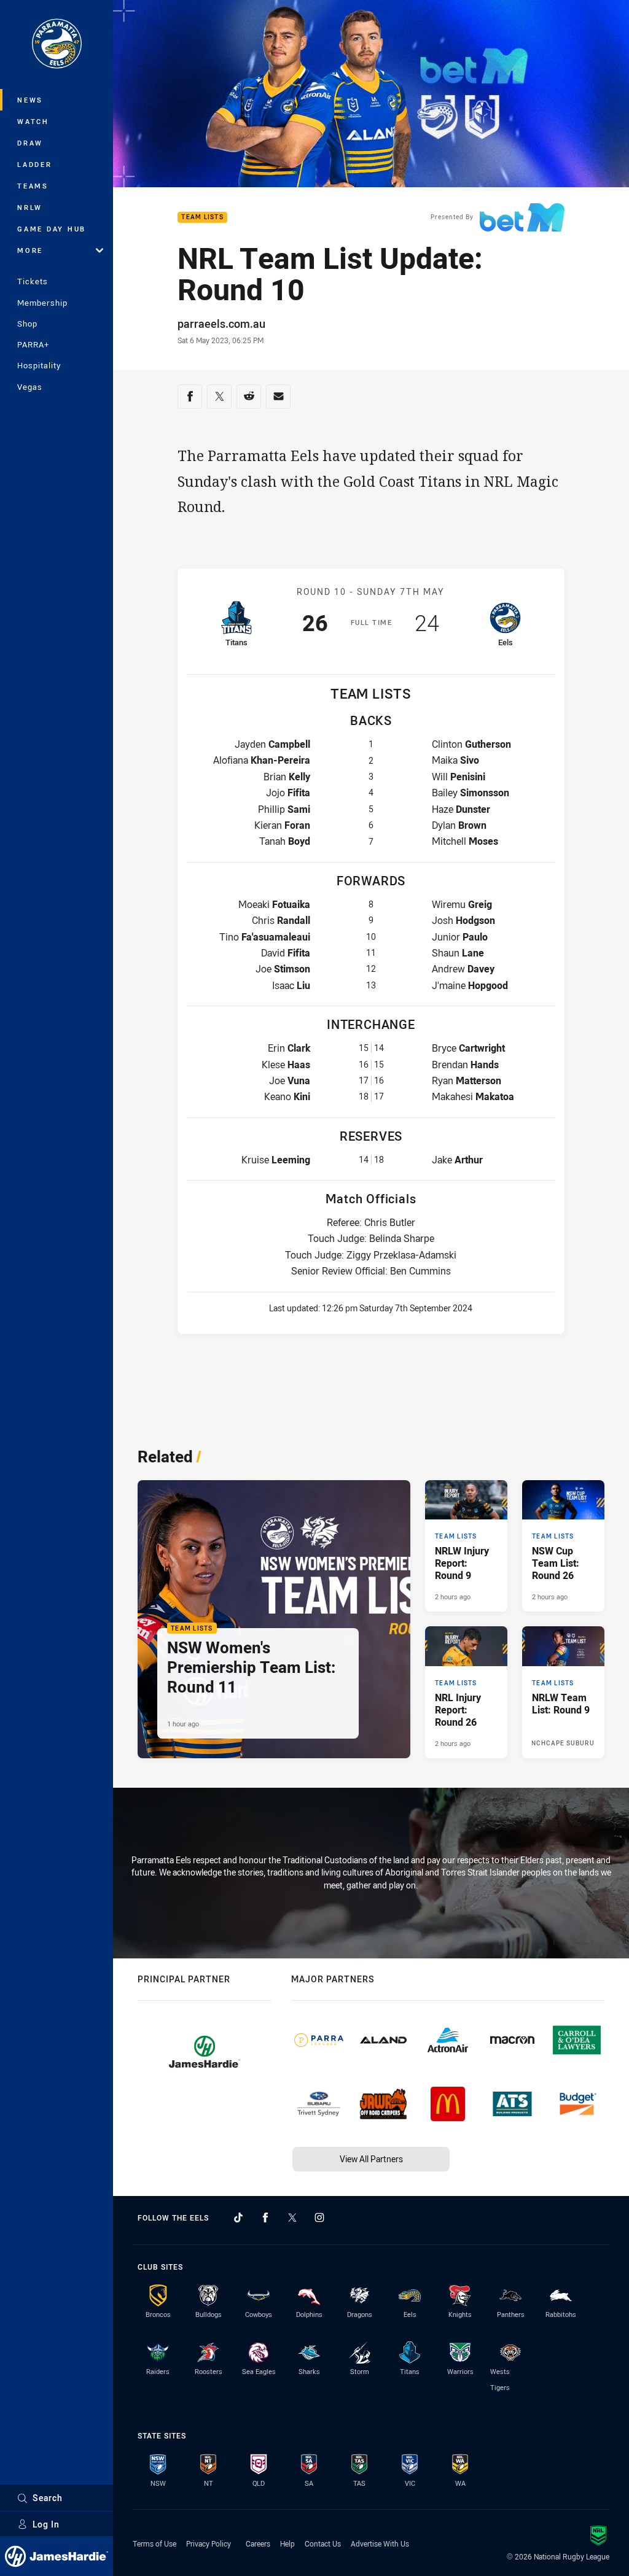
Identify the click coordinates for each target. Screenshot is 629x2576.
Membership (42, 303)
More (30, 250)
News (30, 100)
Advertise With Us (380, 2543)
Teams (33, 186)
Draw (30, 143)
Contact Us (323, 2543)
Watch (33, 121)
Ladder (35, 164)
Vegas (30, 387)
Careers (258, 2543)
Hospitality (39, 365)
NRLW (30, 207)
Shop (27, 324)
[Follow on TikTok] (238, 2217)
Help (287, 2543)
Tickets (33, 281)
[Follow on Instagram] (319, 2217)
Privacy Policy (209, 2543)
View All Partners (371, 2159)
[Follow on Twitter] (292, 2217)
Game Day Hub (52, 229)
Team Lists (202, 218)
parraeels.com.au (221, 324)
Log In (46, 2524)
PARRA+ (33, 344)
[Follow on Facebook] (265, 2217)
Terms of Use (154, 2543)
